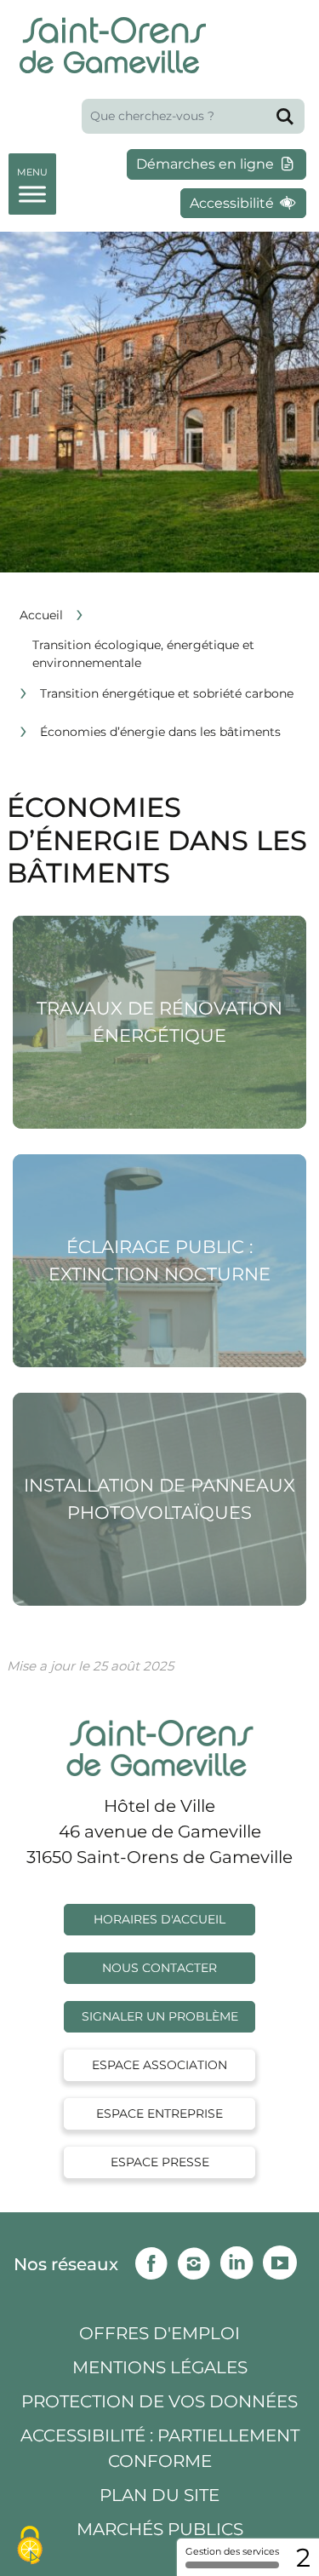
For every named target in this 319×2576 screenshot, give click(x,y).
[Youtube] (284, 2259)
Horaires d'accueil (159, 1919)
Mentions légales (160, 2367)
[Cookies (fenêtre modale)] (30, 2547)
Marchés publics (160, 2529)
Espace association (159, 2065)
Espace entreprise (159, 2113)
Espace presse (160, 2162)
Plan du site (159, 2495)
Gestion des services (232, 2551)
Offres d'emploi (159, 2333)
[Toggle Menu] (32, 181)
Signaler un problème (160, 2016)
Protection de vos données (159, 2401)
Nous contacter (159, 1968)
